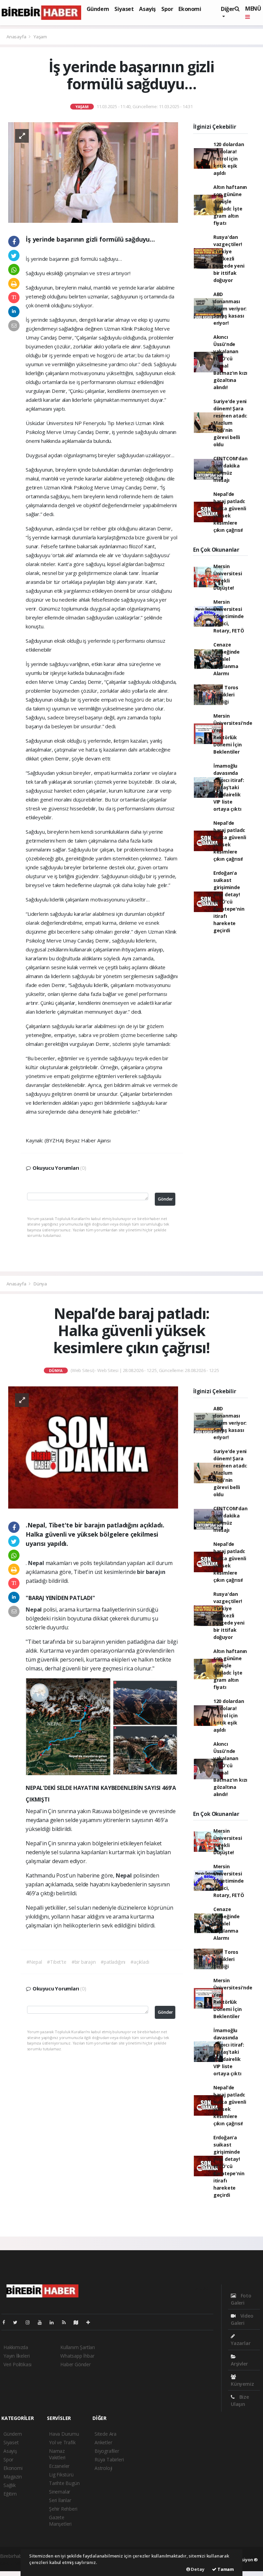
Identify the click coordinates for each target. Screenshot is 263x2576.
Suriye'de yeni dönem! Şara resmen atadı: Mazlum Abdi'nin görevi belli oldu (230, 423)
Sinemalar (60, 2492)
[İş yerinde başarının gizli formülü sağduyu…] (93, 172)
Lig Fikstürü (61, 2475)
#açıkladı (140, 1962)
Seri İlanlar (60, 2500)
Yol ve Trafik (62, 2442)
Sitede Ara (105, 2434)
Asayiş (147, 9)
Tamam (225, 2569)
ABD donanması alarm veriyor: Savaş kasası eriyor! (230, 309)
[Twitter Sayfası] (18, 2322)
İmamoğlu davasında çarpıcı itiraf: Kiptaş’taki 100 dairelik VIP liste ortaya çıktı (229, 787)
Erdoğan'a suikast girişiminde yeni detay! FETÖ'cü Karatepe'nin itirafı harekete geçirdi (229, 902)
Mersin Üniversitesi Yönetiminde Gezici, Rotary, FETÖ (229, 616)
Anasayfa (17, 37)
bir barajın (151, 1572)
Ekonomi (190, 9)
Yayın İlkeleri (16, 2356)
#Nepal (34, 1962)
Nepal (37, 1563)
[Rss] (67, 2322)
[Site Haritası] (79, 2322)
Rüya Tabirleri (109, 2459)
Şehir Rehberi (63, 2509)
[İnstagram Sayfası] (30, 2322)
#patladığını (113, 1962)
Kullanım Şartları (78, 2347)
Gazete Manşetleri (60, 2521)
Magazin (13, 2477)
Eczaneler (59, 2466)
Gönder (165, 1199)
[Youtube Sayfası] (42, 2322)
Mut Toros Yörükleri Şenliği (226, 695)
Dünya (40, 1284)
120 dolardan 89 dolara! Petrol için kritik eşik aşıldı (229, 159)
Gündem (98, 9)
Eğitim (10, 2494)
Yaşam (40, 37)
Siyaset (124, 9)
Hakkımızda (16, 2347)
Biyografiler (107, 2451)
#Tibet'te (57, 1962)
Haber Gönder (76, 2364)
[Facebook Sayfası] (7, 2322)
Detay (197, 2569)
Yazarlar (241, 2343)
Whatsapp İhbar (77, 2356)
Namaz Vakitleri (57, 2454)
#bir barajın (84, 1962)
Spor (167, 9)
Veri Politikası (17, 2364)
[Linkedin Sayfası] (54, 2322)
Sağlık (10, 2485)
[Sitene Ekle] (91, 2322)
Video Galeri (242, 2319)
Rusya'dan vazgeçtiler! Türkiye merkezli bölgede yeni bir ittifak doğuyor (229, 259)
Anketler (103, 2442)
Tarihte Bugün (64, 2483)
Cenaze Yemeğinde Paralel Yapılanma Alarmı (227, 659)
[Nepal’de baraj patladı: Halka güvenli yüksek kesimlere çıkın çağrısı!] (93, 1447)
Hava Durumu (64, 2434)
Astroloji (103, 2468)
